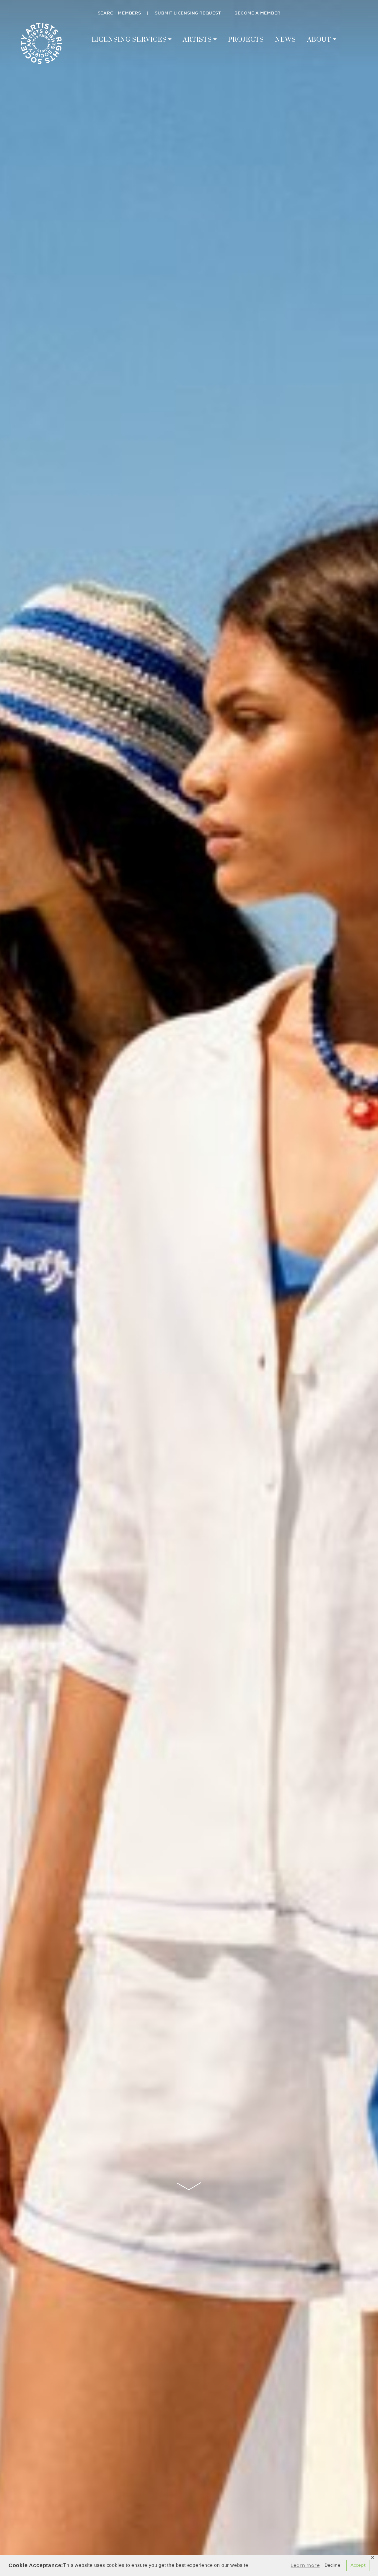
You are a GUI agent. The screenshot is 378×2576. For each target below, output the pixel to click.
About (319, 40)
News (285, 40)
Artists (197, 40)
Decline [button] (333, 2565)
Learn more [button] (305, 2565)
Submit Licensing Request (188, 13)
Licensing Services (129, 40)
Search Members (119, 13)
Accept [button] (358, 2565)
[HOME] (41, 42)
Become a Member (257, 13)
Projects (246, 40)
